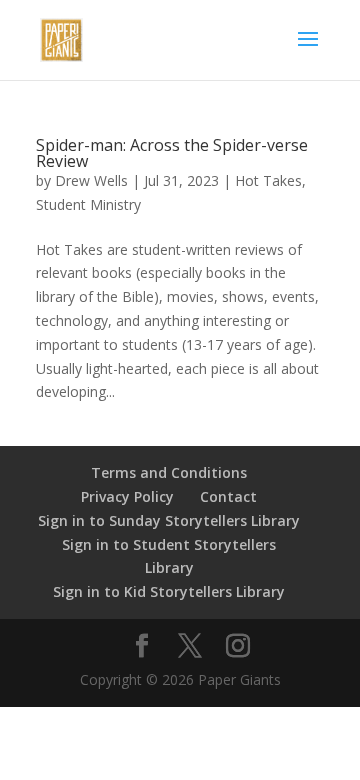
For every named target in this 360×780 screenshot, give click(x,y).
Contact (228, 496)
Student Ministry (88, 204)
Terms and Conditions (169, 472)
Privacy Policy (127, 496)
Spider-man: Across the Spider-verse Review (172, 153)
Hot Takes (268, 180)
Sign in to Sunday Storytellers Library (169, 520)
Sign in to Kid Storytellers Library (169, 591)
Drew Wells (91, 180)
